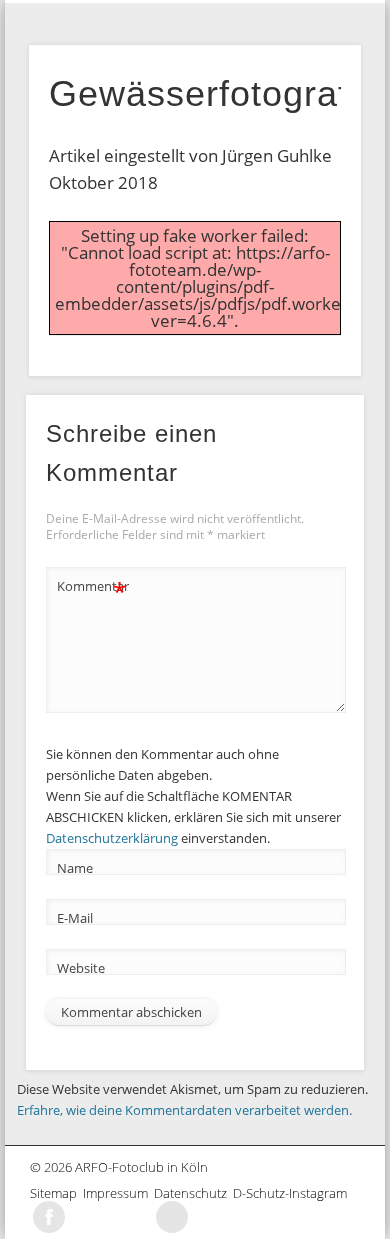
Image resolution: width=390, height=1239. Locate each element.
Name (75, 868)
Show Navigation (344, 16)
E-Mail (75, 918)
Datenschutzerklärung (112, 838)
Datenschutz (193, 1193)
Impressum (118, 1193)
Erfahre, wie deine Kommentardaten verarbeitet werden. (184, 1110)
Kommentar (92, 589)
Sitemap (56, 1193)
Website (81, 968)
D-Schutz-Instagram (293, 1193)
